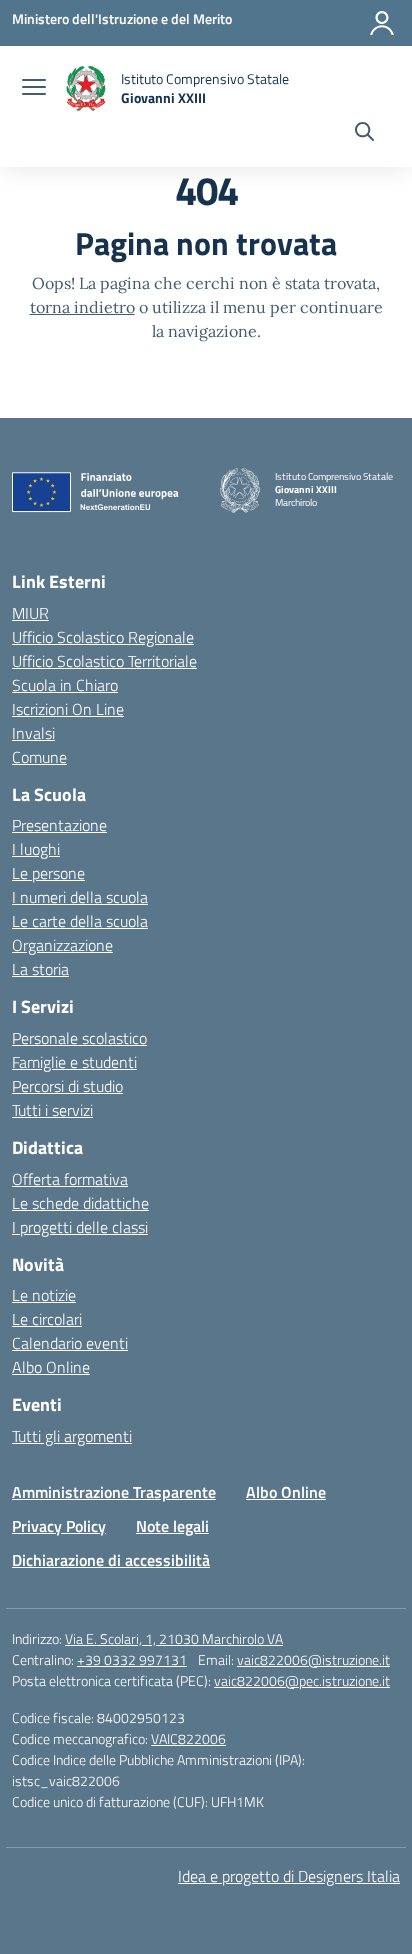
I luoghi (36, 849)
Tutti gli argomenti (72, 1436)
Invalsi (33, 733)
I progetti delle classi (80, 1227)
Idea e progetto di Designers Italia (289, 1876)
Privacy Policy (59, 1526)
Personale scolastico (79, 1038)
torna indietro (82, 307)
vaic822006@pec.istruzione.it (302, 1680)
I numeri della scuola (80, 897)
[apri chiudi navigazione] (34, 89)
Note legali (172, 1526)
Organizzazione (62, 945)
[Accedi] (382, 23)
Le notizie (44, 1295)
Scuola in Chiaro (65, 685)
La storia (40, 969)
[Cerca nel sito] (364, 134)
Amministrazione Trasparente (114, 1492)
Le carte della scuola (80, 921)
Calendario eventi (70, 1343)
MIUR (30, 613)
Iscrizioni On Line (68, 709)
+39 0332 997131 (132, 1659)
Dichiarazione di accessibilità (111, 1560)
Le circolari (47, 1319)
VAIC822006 (188, 1738)
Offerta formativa (70, 1179)
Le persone (48, 873)
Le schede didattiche (80, 1203)
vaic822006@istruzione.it (313, 1659)
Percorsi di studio (67, 1086)
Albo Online (51, 1367)
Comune (39, 757)
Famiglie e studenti (74, 1062)
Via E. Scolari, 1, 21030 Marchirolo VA (174, 1638)
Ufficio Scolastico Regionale (103, 637)
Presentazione (59, 825)
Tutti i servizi (52, 1110)
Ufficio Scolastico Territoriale (104, 661)
